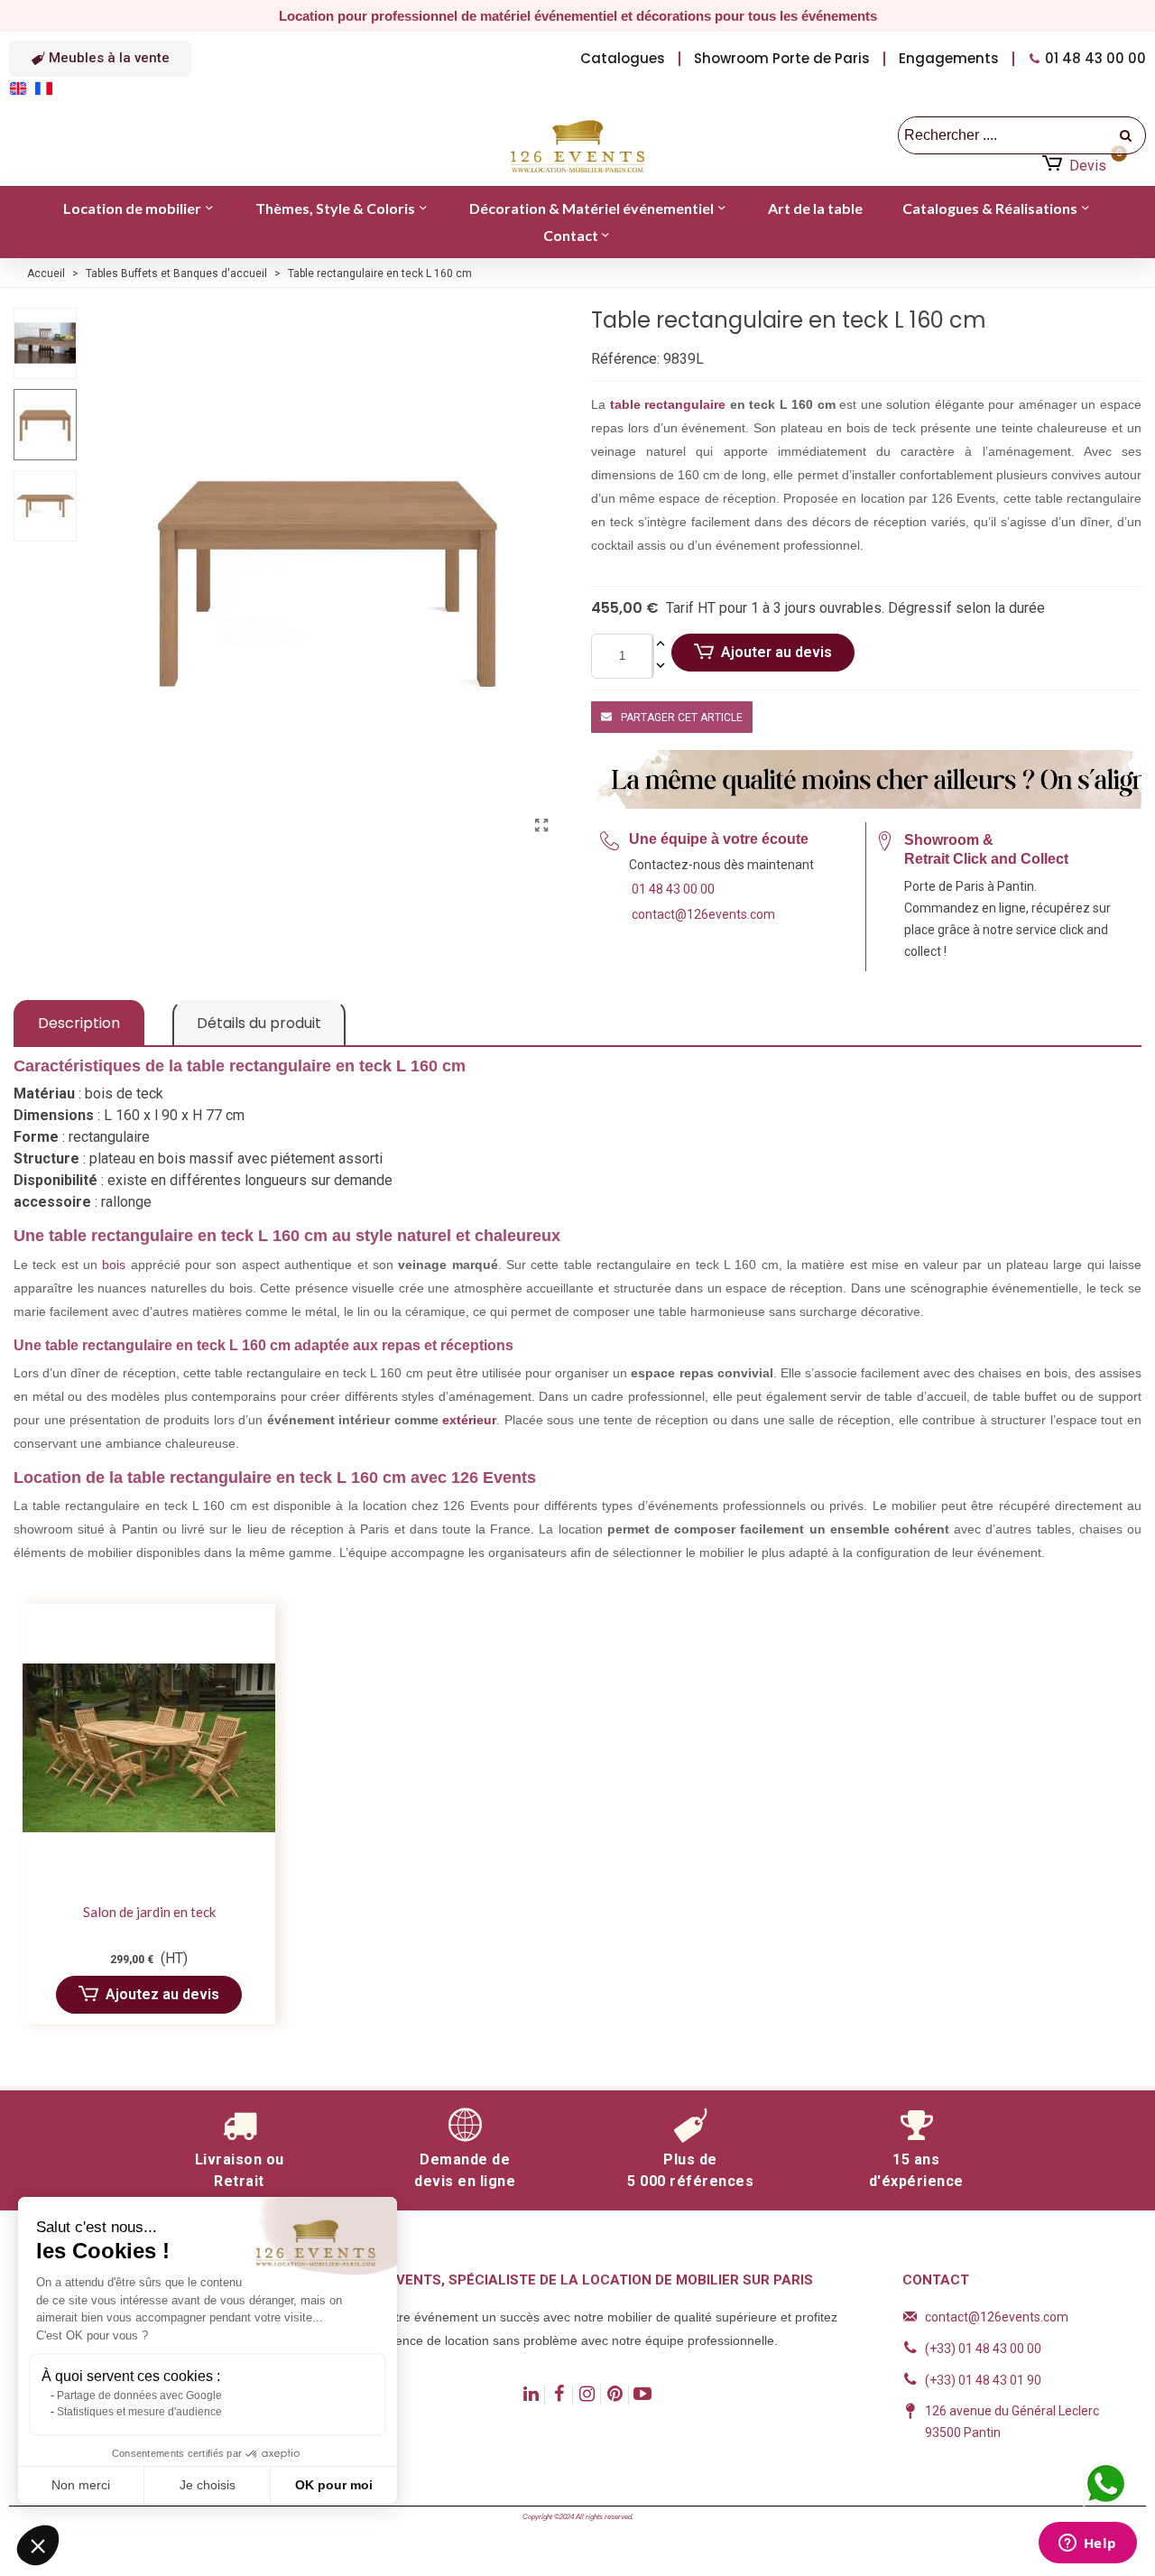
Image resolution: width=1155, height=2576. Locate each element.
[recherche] (1127, 135)
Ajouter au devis (776, 652)
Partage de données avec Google (139, 2395)
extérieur (469, 1420)
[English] (22, 87)
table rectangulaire (668, 404)
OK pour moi (334, 2485)
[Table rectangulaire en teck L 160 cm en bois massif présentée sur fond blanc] (541, 826)
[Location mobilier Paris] (577, 147)
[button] (100, 59)
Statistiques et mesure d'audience (139, 2412)
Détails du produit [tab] (259, 1023)
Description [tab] (79, 1023)
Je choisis (208, 2485)
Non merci (81, 2485)
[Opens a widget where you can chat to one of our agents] (1087, 2544)
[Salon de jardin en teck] (149, 1748)
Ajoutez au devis (162, 1994)
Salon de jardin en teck (149, 1912)
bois (114, 1265)
